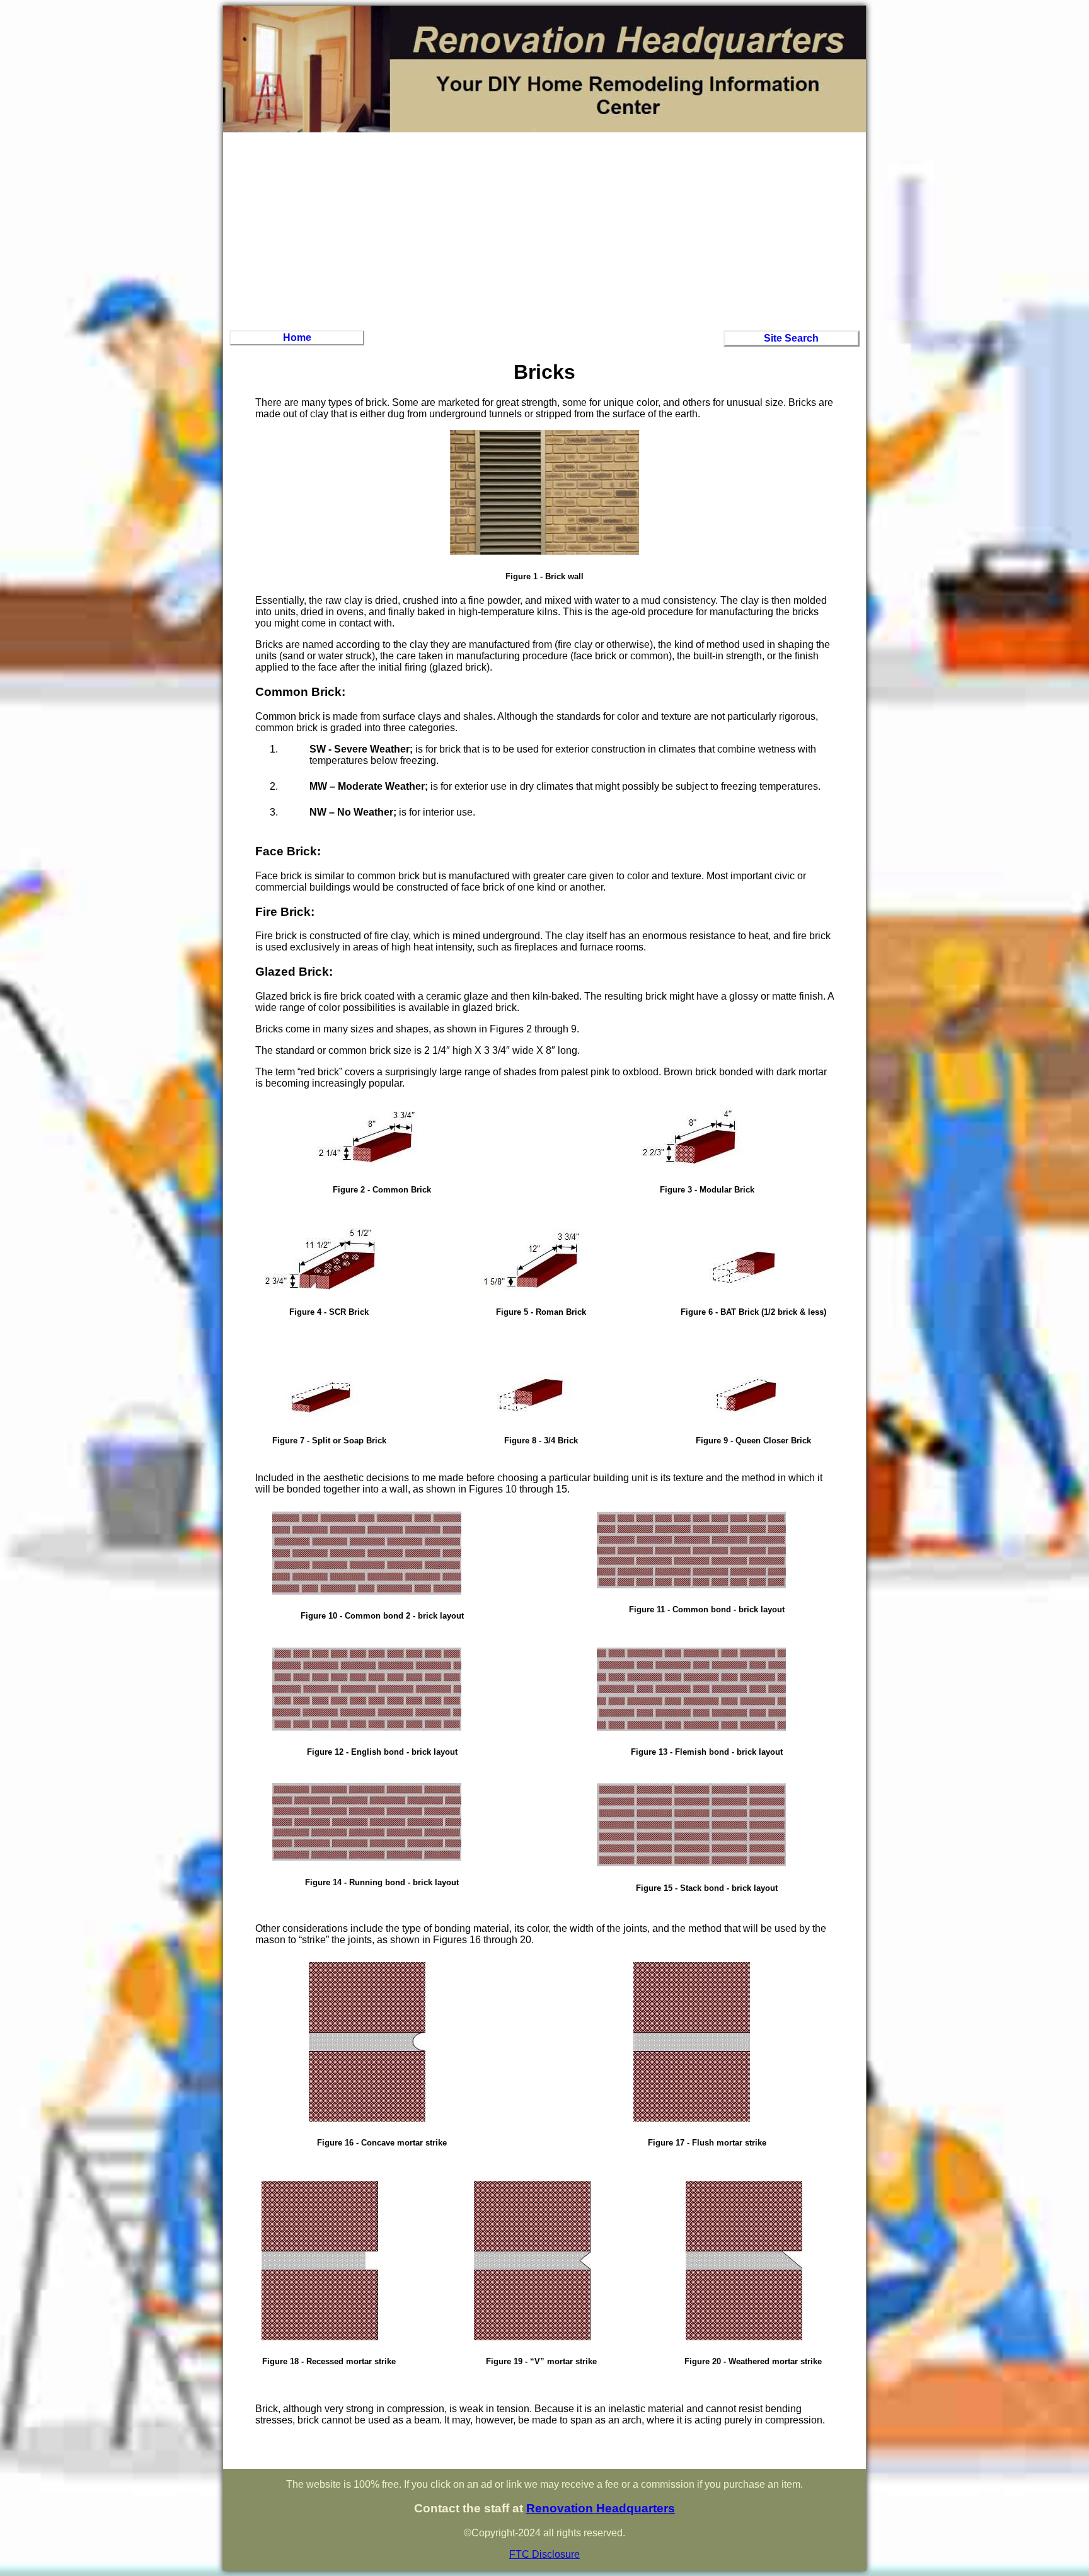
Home (297, 338)
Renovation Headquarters (601, 2508)
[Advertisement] (544, 229)
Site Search (791, 338)
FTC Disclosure (544, 2554)
